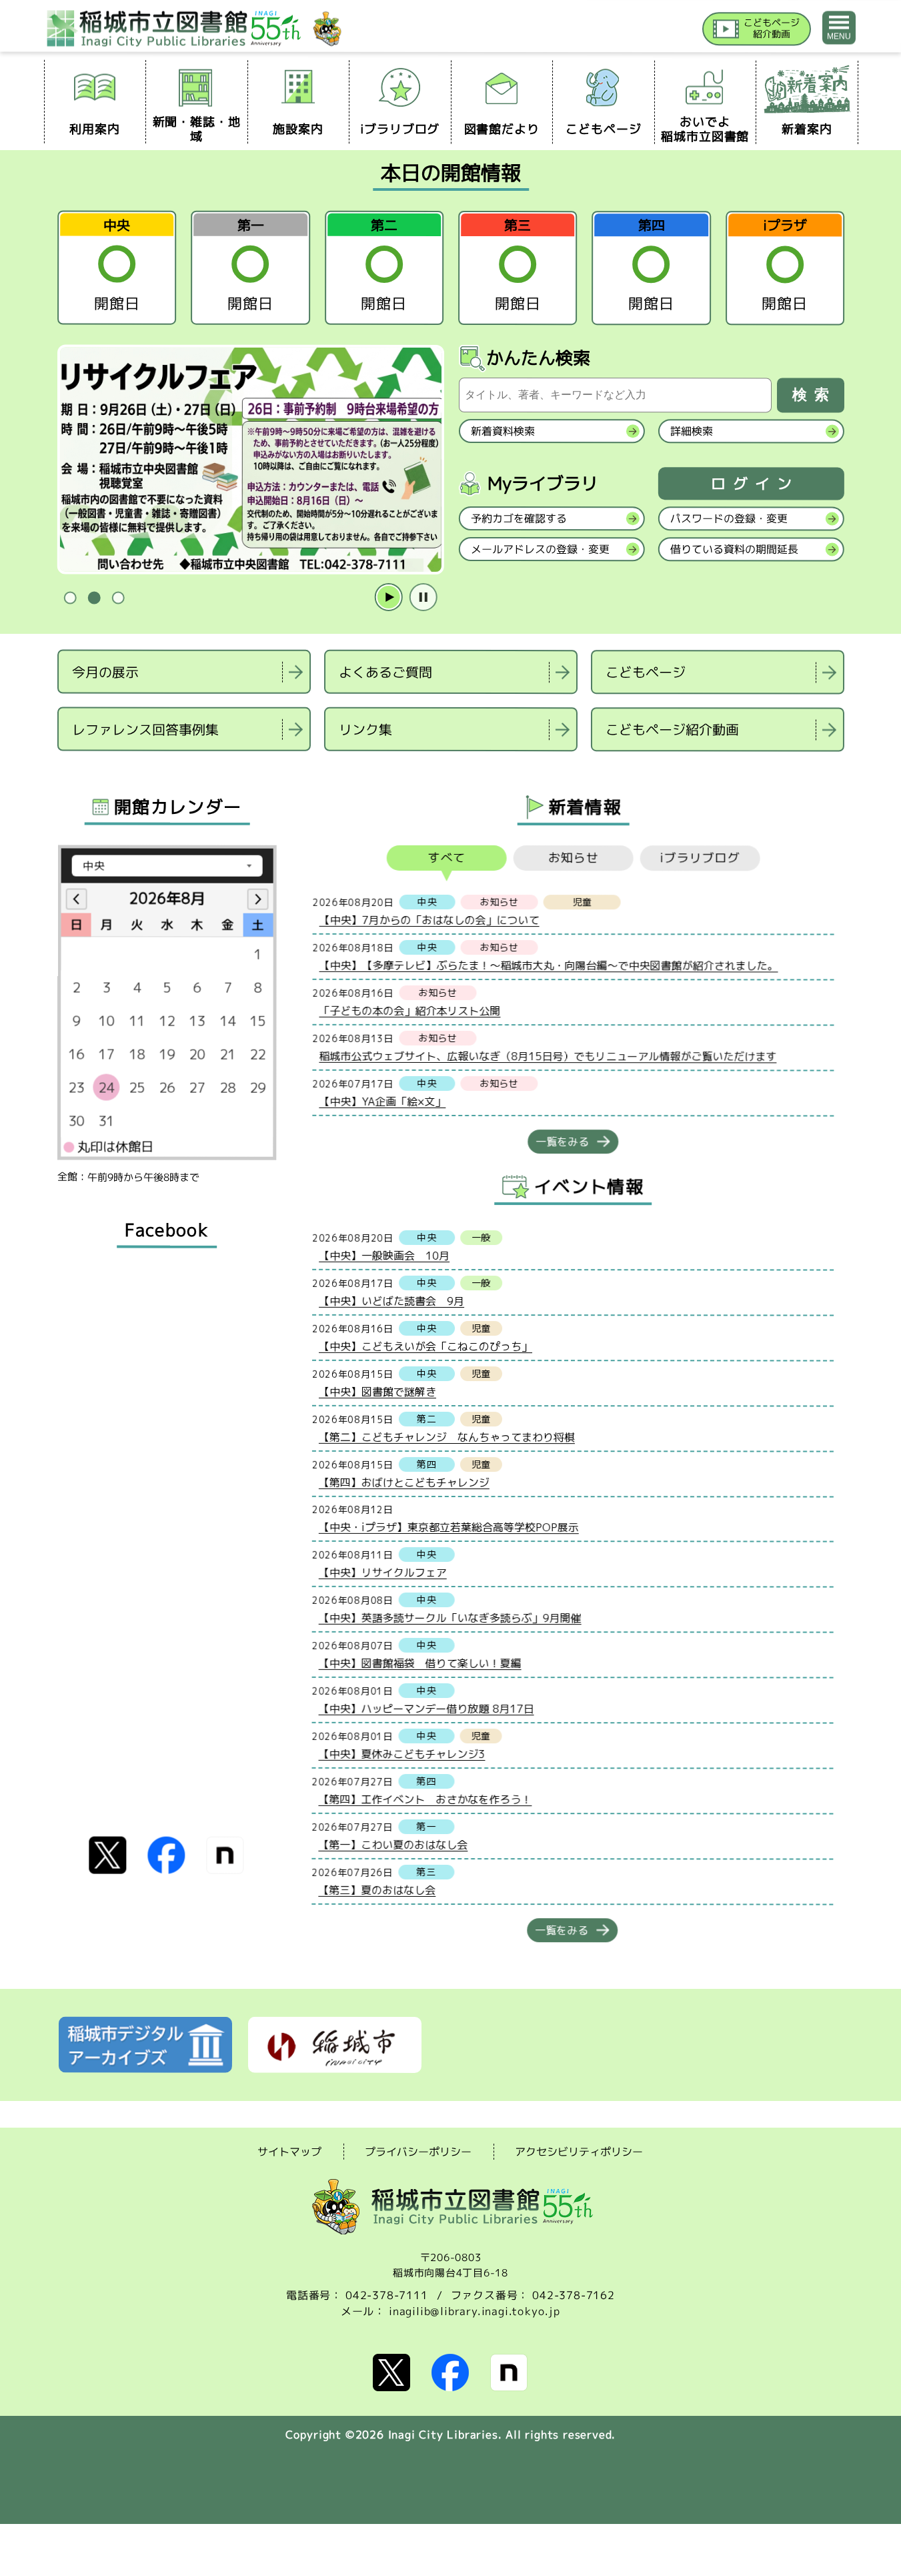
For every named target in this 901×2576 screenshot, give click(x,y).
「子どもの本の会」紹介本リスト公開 (409, 1010)
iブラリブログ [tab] (700, 858)
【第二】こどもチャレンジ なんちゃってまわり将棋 (446, 1436)
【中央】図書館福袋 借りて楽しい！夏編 (419, 1663)
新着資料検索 (502, 431)
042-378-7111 (387, 2295)
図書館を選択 (59, 768)
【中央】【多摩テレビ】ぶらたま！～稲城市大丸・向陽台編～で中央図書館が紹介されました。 (548, 965)
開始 (388, 598)
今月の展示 (105, 671)
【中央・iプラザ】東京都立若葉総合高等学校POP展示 (448, 1527)
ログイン (754, 484)
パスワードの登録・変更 (728, 518)
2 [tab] (94, 598)
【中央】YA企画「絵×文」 (382, 1101)
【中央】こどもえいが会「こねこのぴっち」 (425, 1346)
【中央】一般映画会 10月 (384, 1255)
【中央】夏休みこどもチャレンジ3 (401, 1753)
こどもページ (646, 672)
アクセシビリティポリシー (579, 2152)
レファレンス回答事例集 (145, 729)
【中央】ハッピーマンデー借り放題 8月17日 (426, 1708)
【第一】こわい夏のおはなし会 (393, 1844)
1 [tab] (70, 598)
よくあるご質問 (385, 672)
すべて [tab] (446, 858)
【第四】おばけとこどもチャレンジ (403, 1482)
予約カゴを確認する (518, 518)
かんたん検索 (538, 358)
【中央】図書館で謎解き (377, 1391)
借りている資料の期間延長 (734, 549)
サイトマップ (289, 2151)
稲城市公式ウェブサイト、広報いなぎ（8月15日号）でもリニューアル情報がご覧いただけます (548, 1056)
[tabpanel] (250, 460)
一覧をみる (562, 1142)
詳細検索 (691, 431)
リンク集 (365, 729)
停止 (423, 598)
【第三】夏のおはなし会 (377, 1889)
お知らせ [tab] (573, 858)
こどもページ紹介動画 (672, 729)
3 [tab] (118, 598)
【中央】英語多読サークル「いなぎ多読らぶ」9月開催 (449, 1617)
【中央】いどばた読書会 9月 (391, 1300)
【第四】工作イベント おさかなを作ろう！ (425, 1799)
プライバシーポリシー (418, 2152)
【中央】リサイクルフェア (382, 1572)
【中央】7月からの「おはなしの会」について (429, 919)
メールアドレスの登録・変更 (540, 549)
